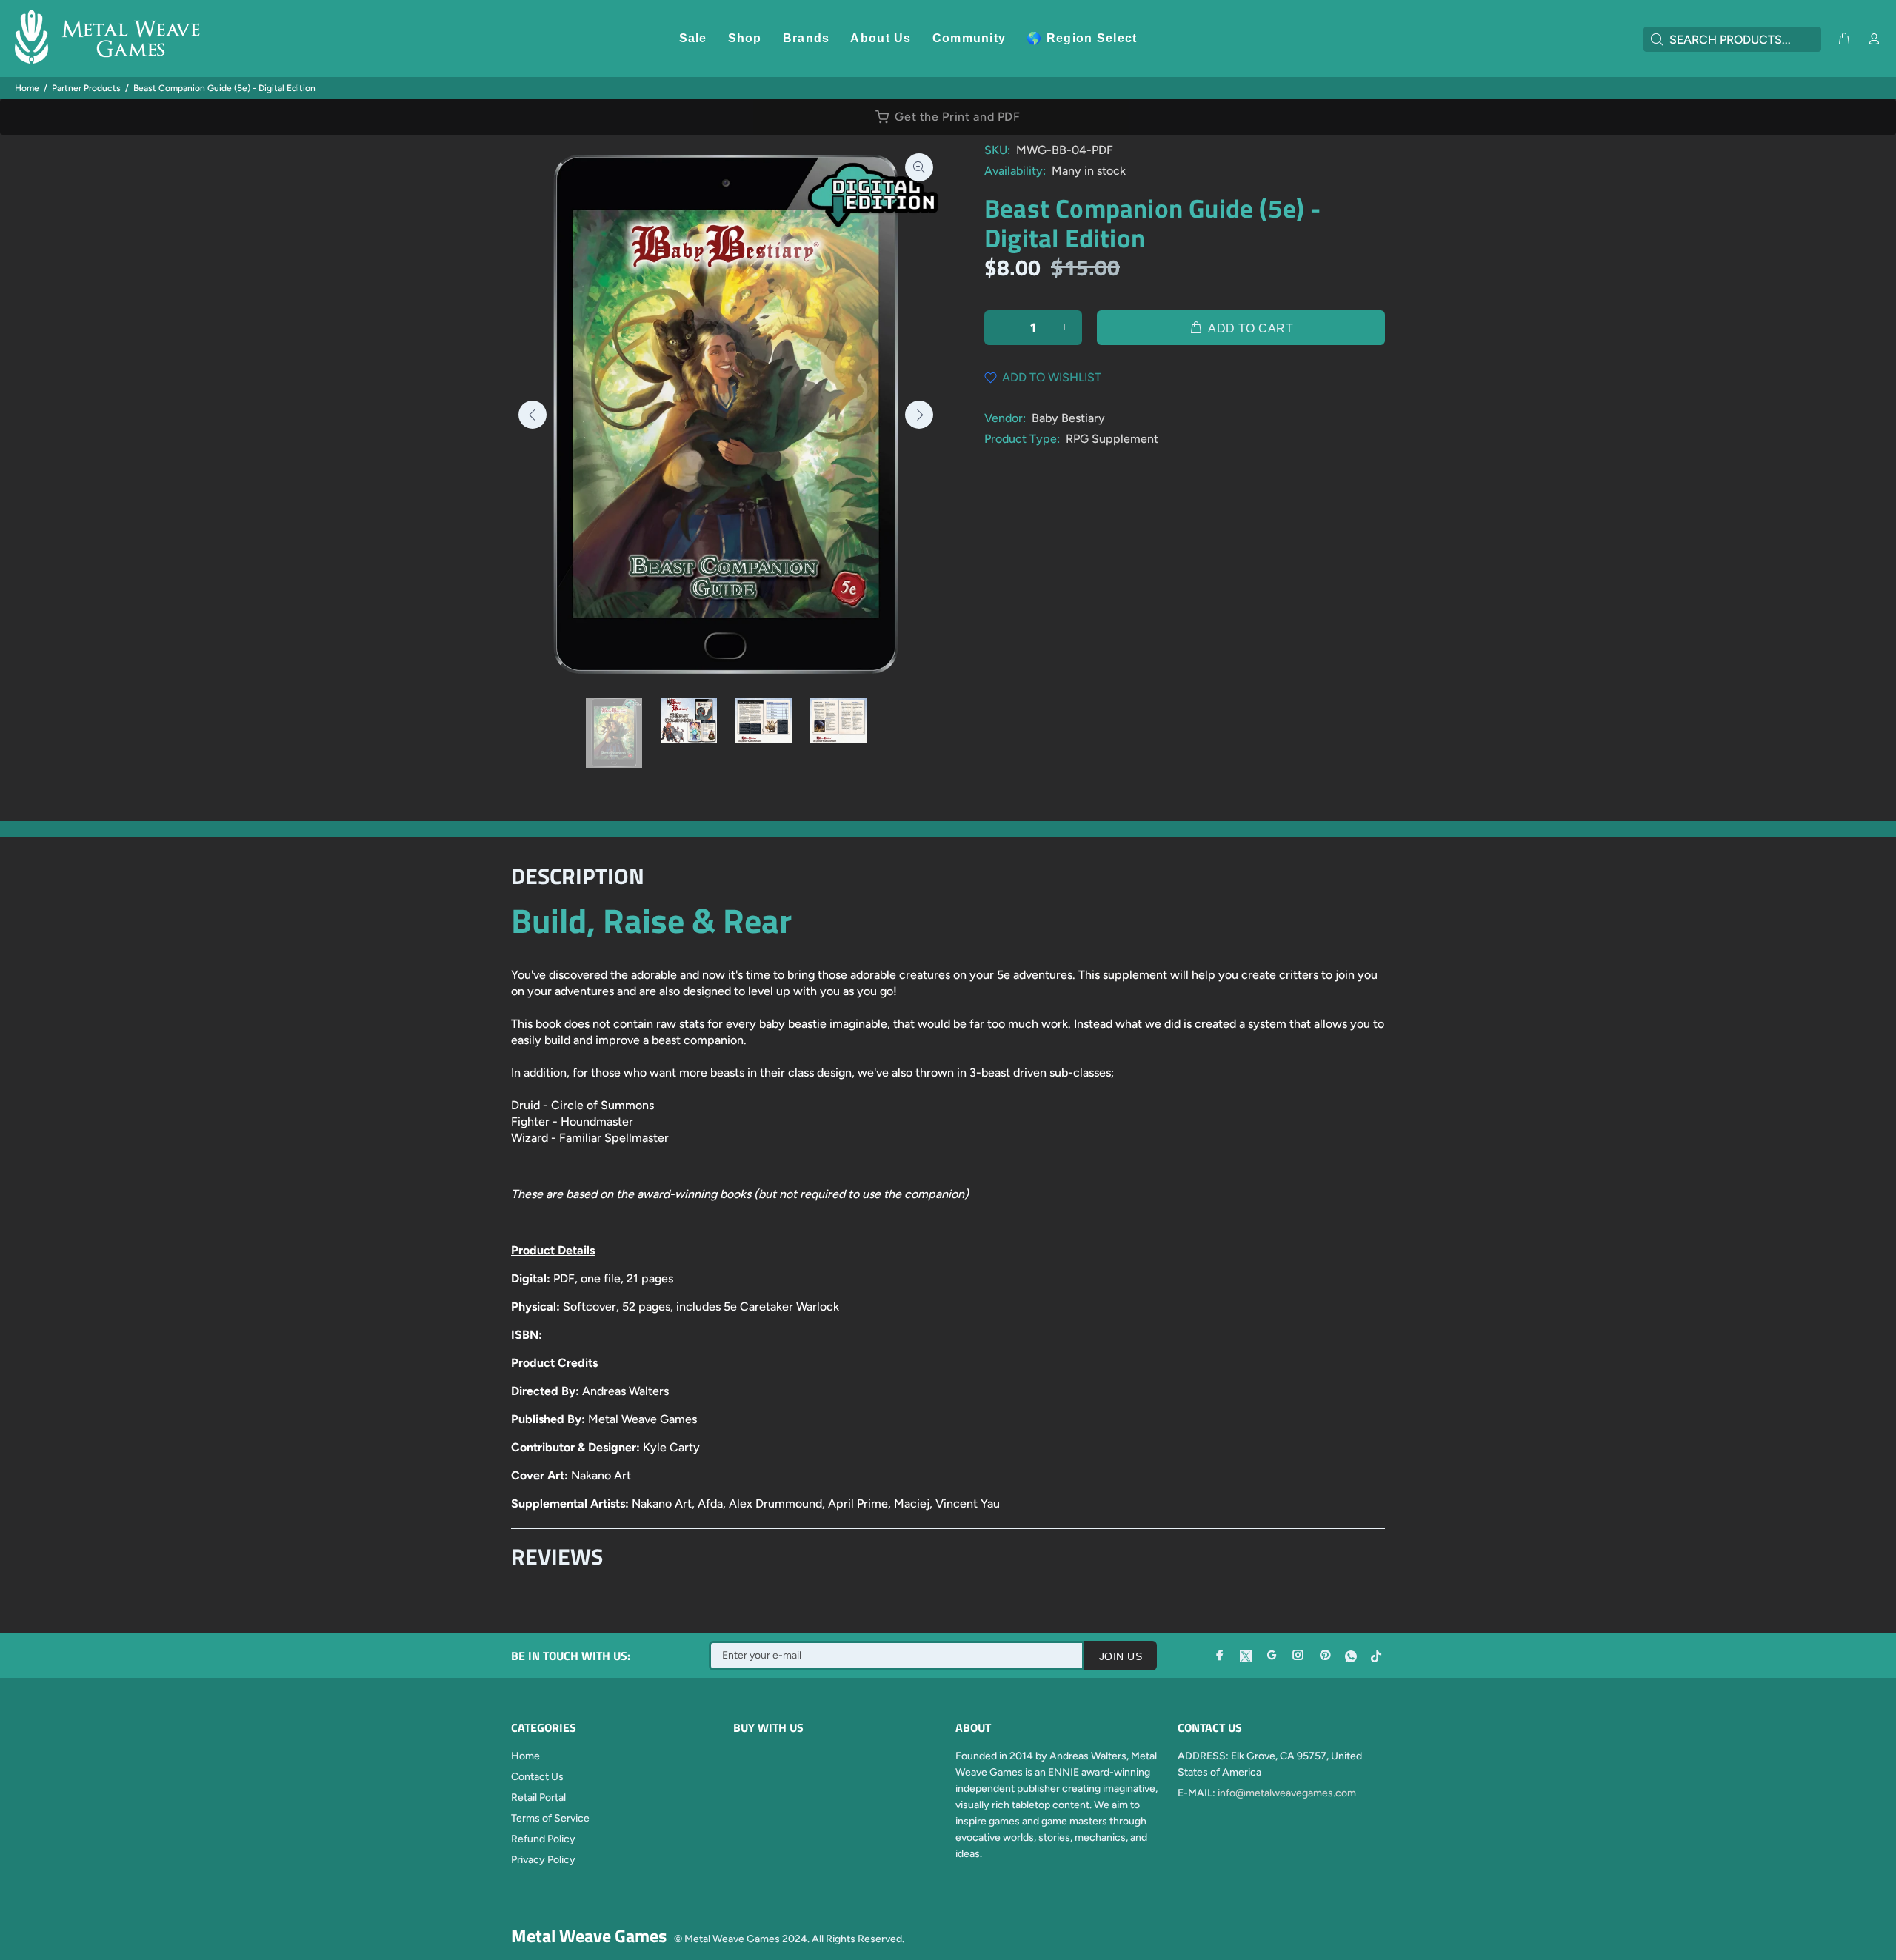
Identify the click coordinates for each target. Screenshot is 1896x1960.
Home (27, 88)
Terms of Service (550, 1818)
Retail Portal (538, 1797)
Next (919, 415)
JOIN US (1121, 1656)
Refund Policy (543, 1839)
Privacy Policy (543, 1860)
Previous (533, 415)
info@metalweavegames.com (1287, 1793)
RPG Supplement (1112, 439)
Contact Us (537, 1777)
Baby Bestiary (1068, 418)
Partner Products (86, 88)
